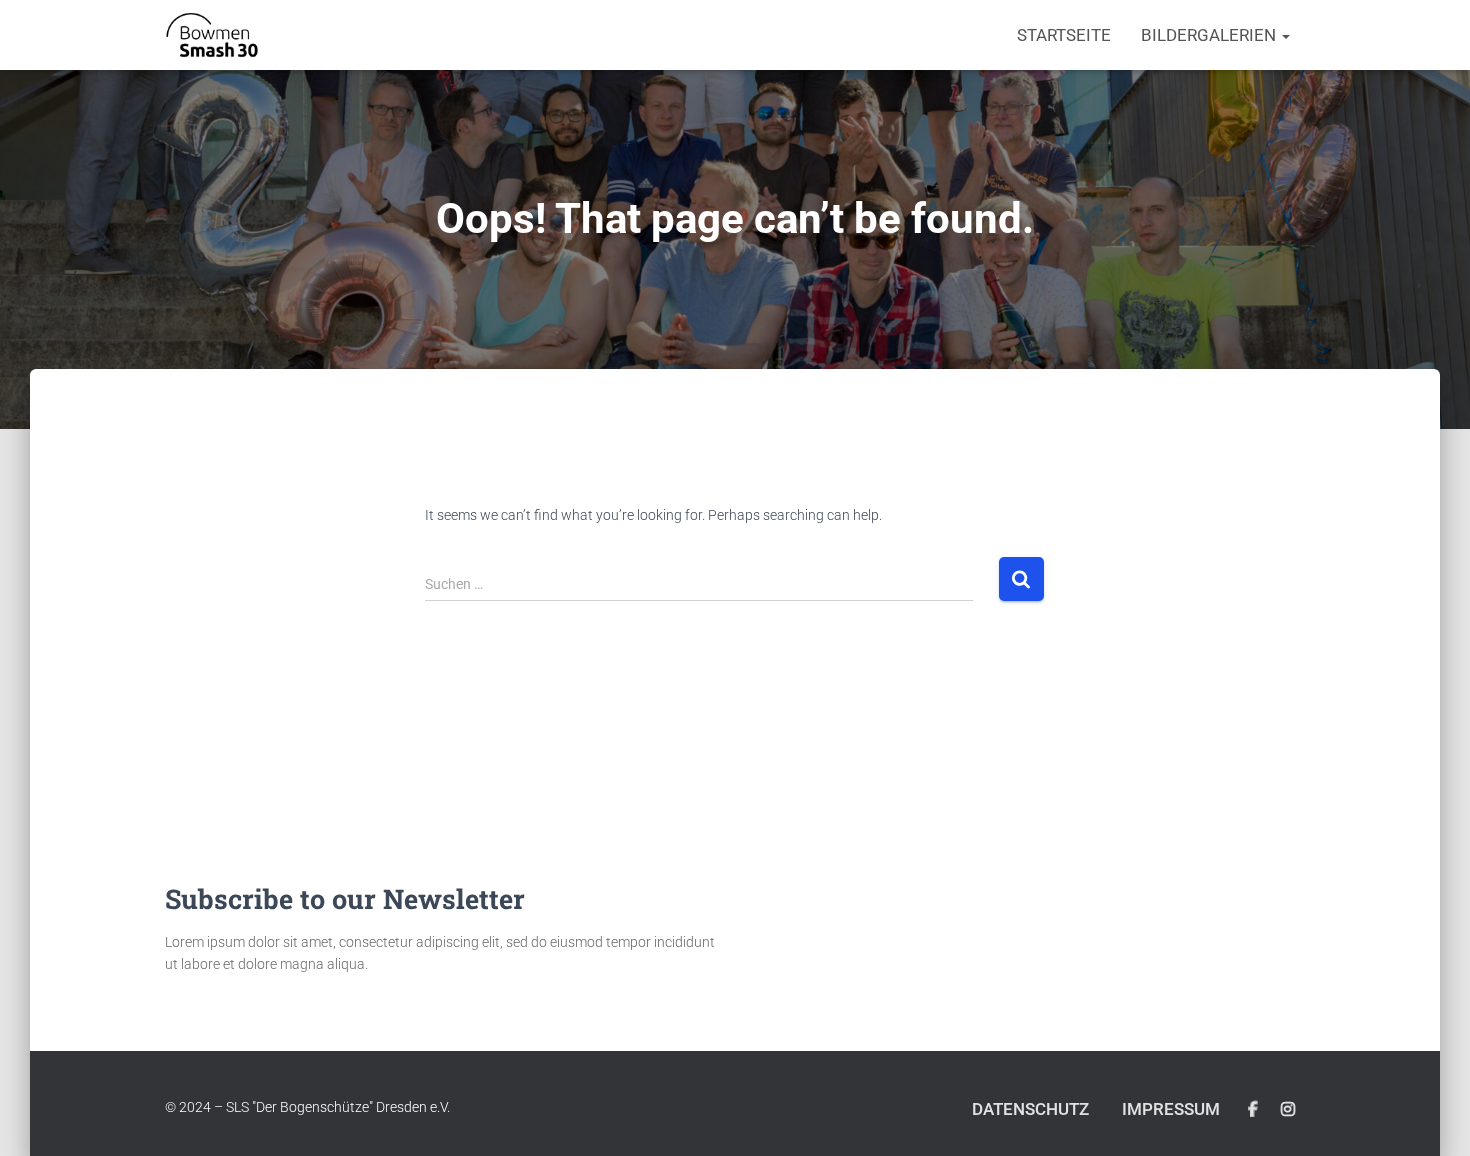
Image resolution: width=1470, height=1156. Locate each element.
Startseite (1064, 35)
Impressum (1171, 1109)
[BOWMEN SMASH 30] (212, 35)
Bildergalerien (1210, 35)
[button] (1285, 35)
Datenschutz (1030, 1109)
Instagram (1288, 1110)
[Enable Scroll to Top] (1430, 1116)
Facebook (1253, 1110)
